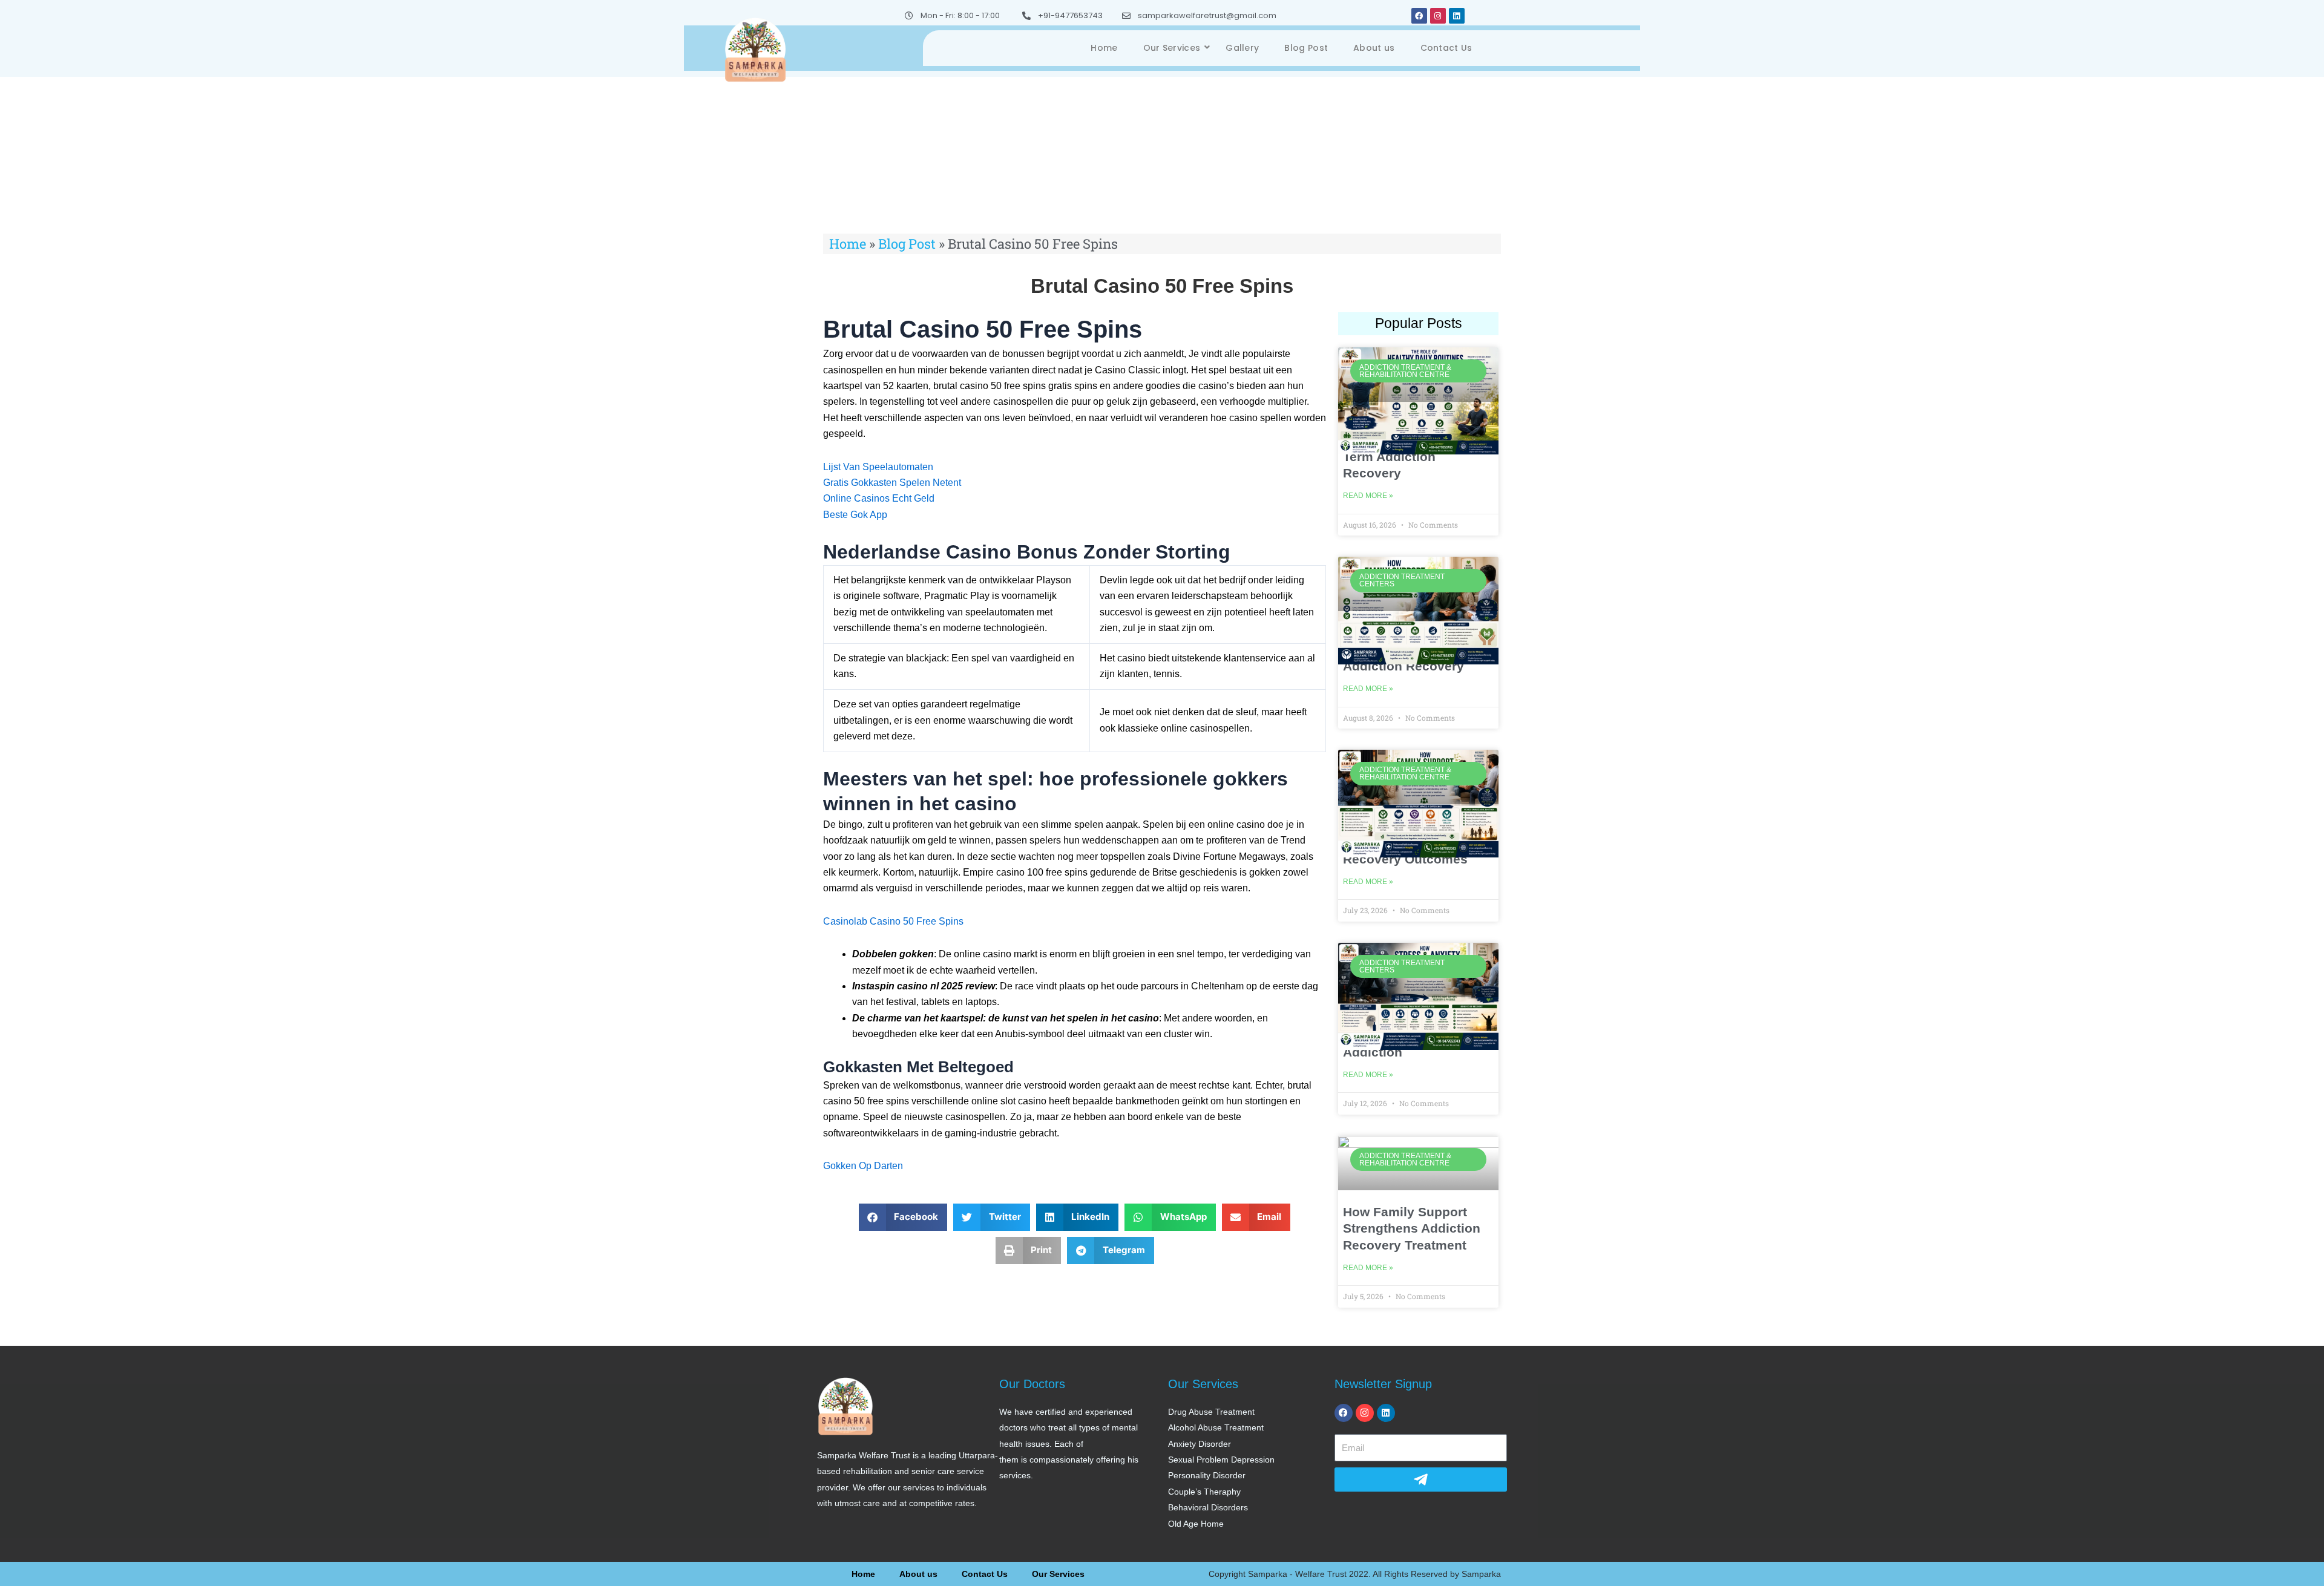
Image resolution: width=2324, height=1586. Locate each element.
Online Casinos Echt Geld (879, 498)
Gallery (1242, 48)
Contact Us (1446, 48)
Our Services (1172, 48)
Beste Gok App (855, 515)
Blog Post (1306, 48)
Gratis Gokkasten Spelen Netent (892, 483)
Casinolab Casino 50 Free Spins (893, 921)
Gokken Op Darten (863, 1166)
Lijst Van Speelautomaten (878, 467)
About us (1374, 48)
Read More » (1368, 496)
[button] (903, 1217)
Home (1104, 48)
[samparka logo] (755, 49)
